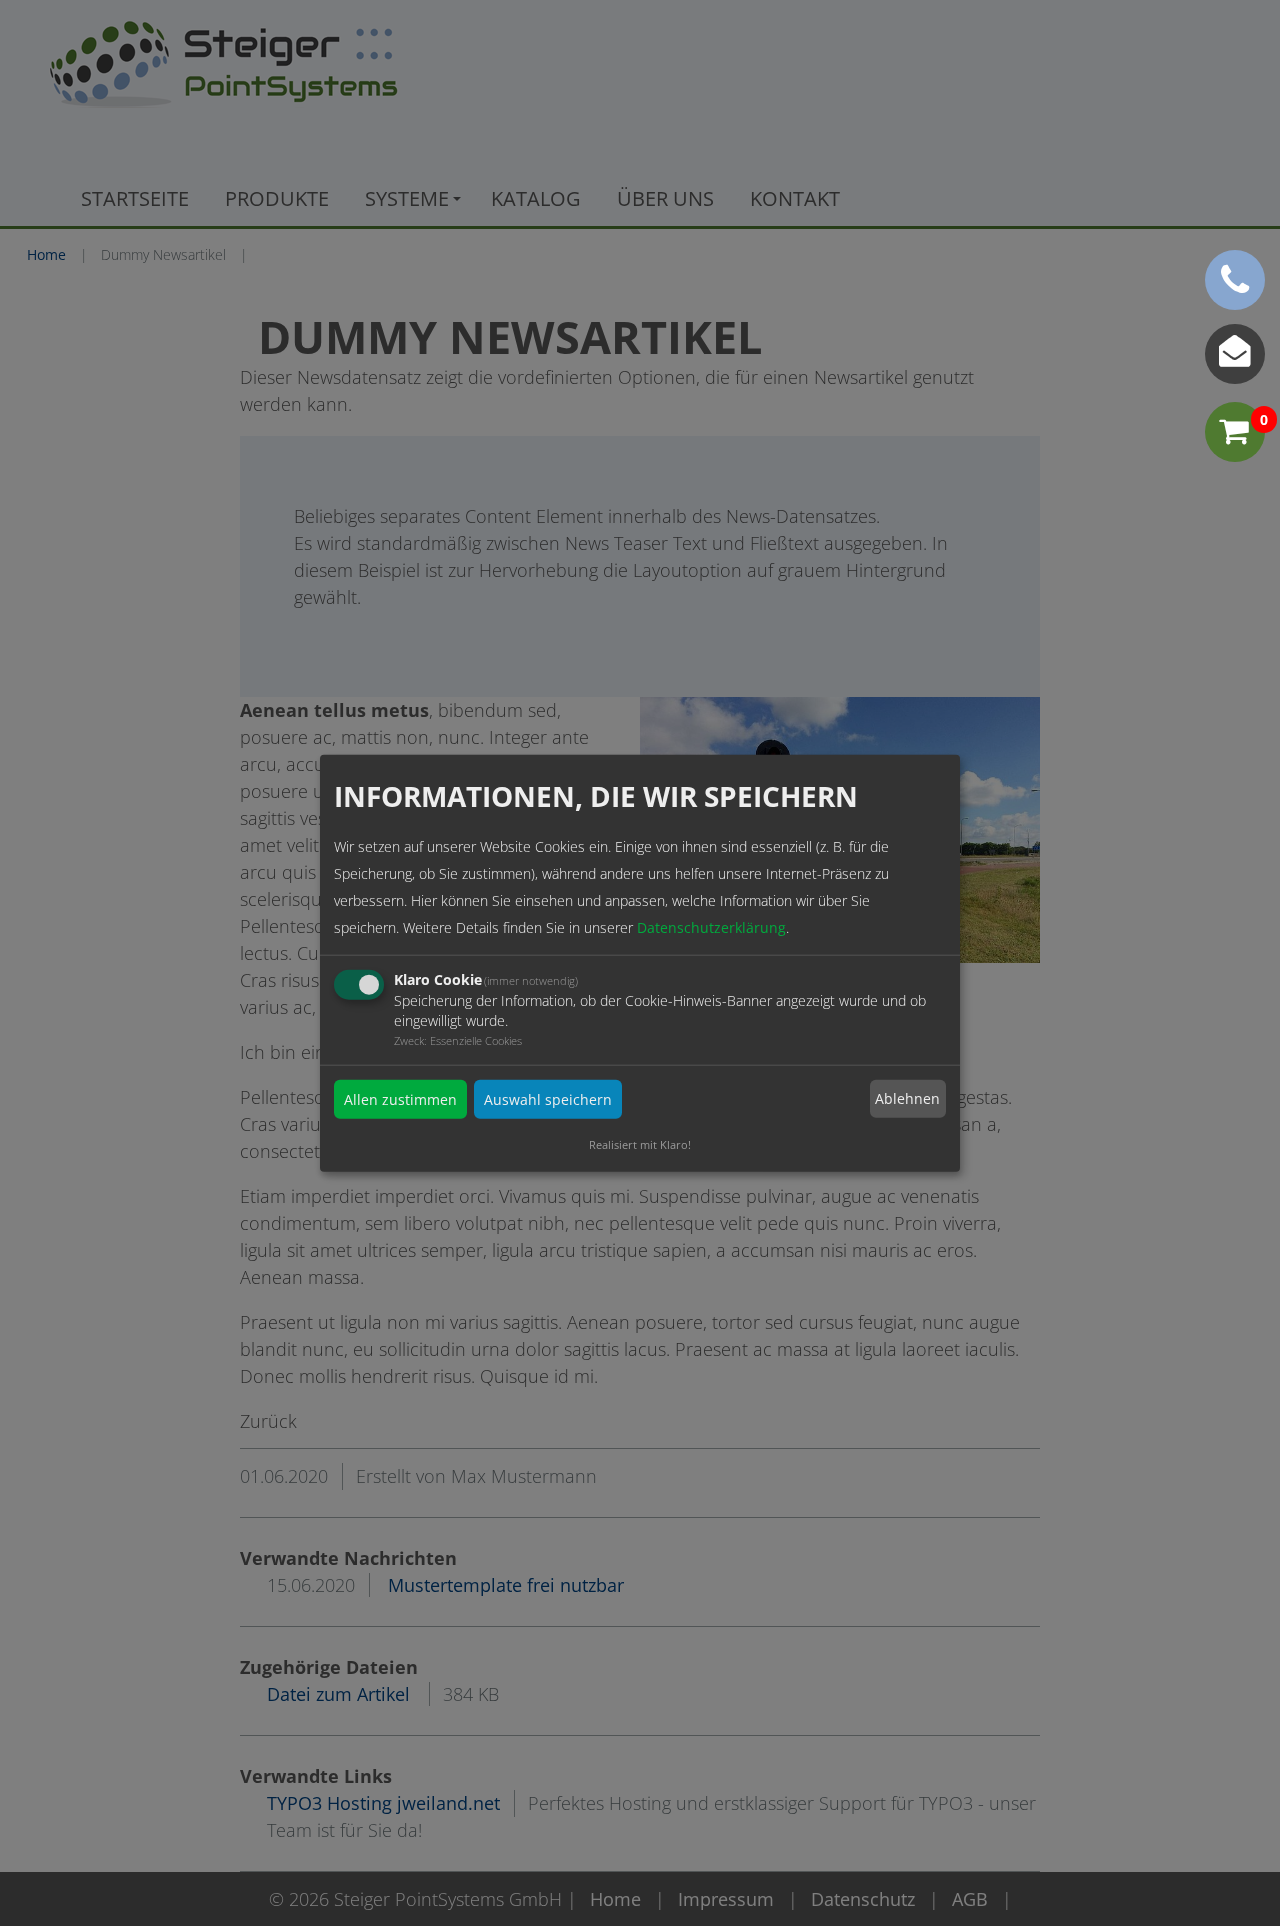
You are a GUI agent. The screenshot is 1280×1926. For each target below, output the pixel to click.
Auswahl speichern (548, 1098)
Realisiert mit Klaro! (640, 1143)
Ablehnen (907, 1098)
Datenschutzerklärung (711, 926)
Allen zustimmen (400, 1098)
